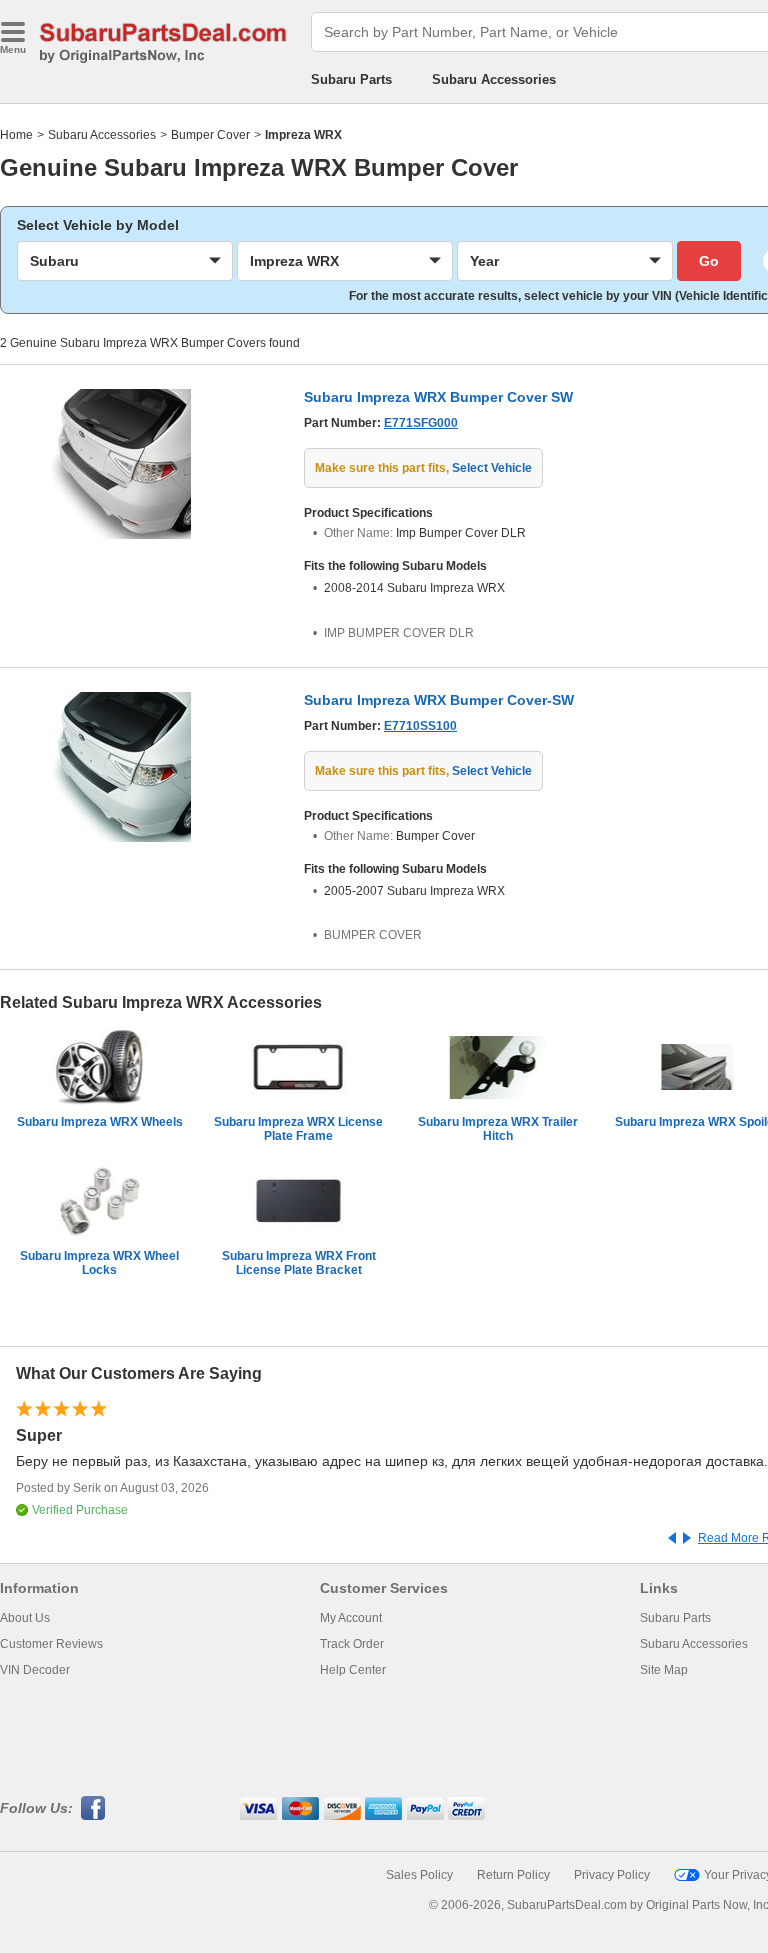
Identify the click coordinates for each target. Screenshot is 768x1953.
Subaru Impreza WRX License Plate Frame (298, 1129)
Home (16, 135)
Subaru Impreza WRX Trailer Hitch (498, 1129)
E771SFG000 (421, 423)
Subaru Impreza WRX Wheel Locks (99, 1263)
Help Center (353, 1670)
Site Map (664, 1670)
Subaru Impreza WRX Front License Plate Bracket (299, 1263)
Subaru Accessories (494, 79)
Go (709, 261)
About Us (25, 1618)
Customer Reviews (51, 1644)
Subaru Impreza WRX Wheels (100, 1122)
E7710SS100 (420, 726)
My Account (351, 1618)
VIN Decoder (35, 1670)
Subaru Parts (351, 79)
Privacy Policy (612, 1875)
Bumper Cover (210, 135)
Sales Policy (419, 1875)
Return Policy (513, 1875)
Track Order (352, 1644)
